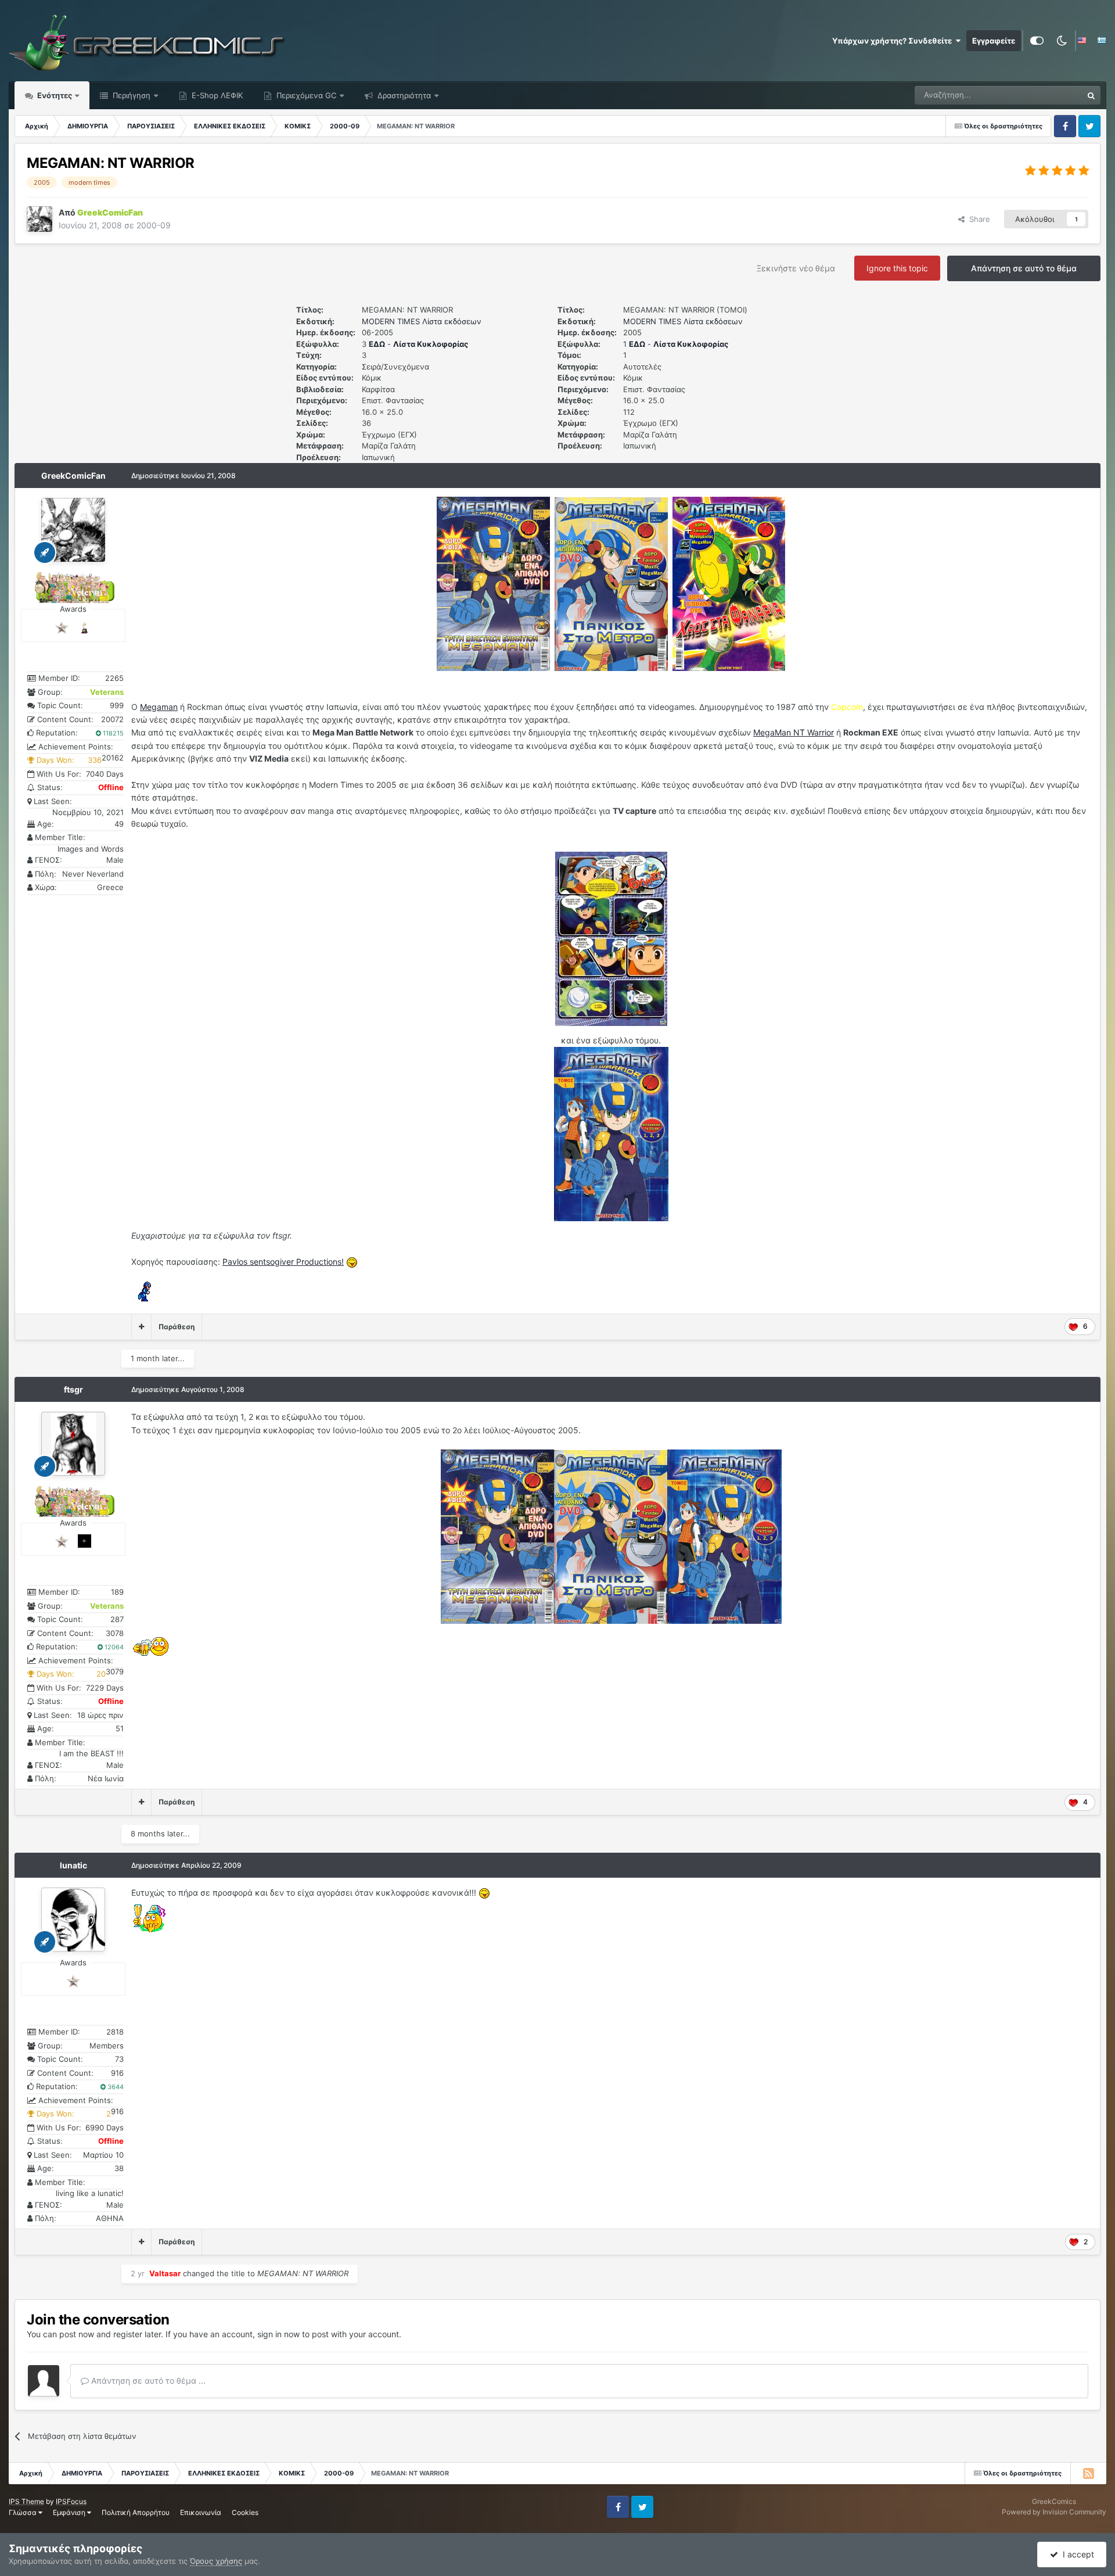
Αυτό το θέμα (1044, 95)
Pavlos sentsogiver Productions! (283, 1262)
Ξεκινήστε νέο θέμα (796, 268)
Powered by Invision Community (1054, 2512)
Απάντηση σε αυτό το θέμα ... (147, 2381)
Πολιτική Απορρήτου (136, 2512)
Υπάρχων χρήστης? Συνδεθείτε (894, 41)
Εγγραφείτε (994, 41)
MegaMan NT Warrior (794, 732)
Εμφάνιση (70, 2512)
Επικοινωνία (201, 2512)
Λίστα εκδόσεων (452, 321)
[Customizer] (1037, 41)
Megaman (159, 707)
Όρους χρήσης (216, 2561)
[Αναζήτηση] (1091, 95)
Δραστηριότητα (403, 95)
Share (977, 219)
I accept (1076, 2554)
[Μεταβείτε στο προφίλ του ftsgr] (73, 1444)
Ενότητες (55, 95)
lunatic (73, 1865)
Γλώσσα (24, 2512)
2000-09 (154, 225)
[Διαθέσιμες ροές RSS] (1088, 2473)
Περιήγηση (130, 95)
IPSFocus (71, 2501)
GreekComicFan (73, 476)
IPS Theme (26, 2501)
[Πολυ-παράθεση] (141, 1327)
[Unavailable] (611, 938)
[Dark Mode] (1062, 41)
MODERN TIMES (391, 321)
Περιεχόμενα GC (305, 95)
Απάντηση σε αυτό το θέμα (1024, 268)
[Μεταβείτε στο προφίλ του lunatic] (73, 1920)
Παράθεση (177, 1327)
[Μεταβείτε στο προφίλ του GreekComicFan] (39, 219)
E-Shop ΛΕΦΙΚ (216, 95)
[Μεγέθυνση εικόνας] (493, 583)
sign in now (278, 2334)
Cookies (245, 2512)
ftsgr (73, 1389)
